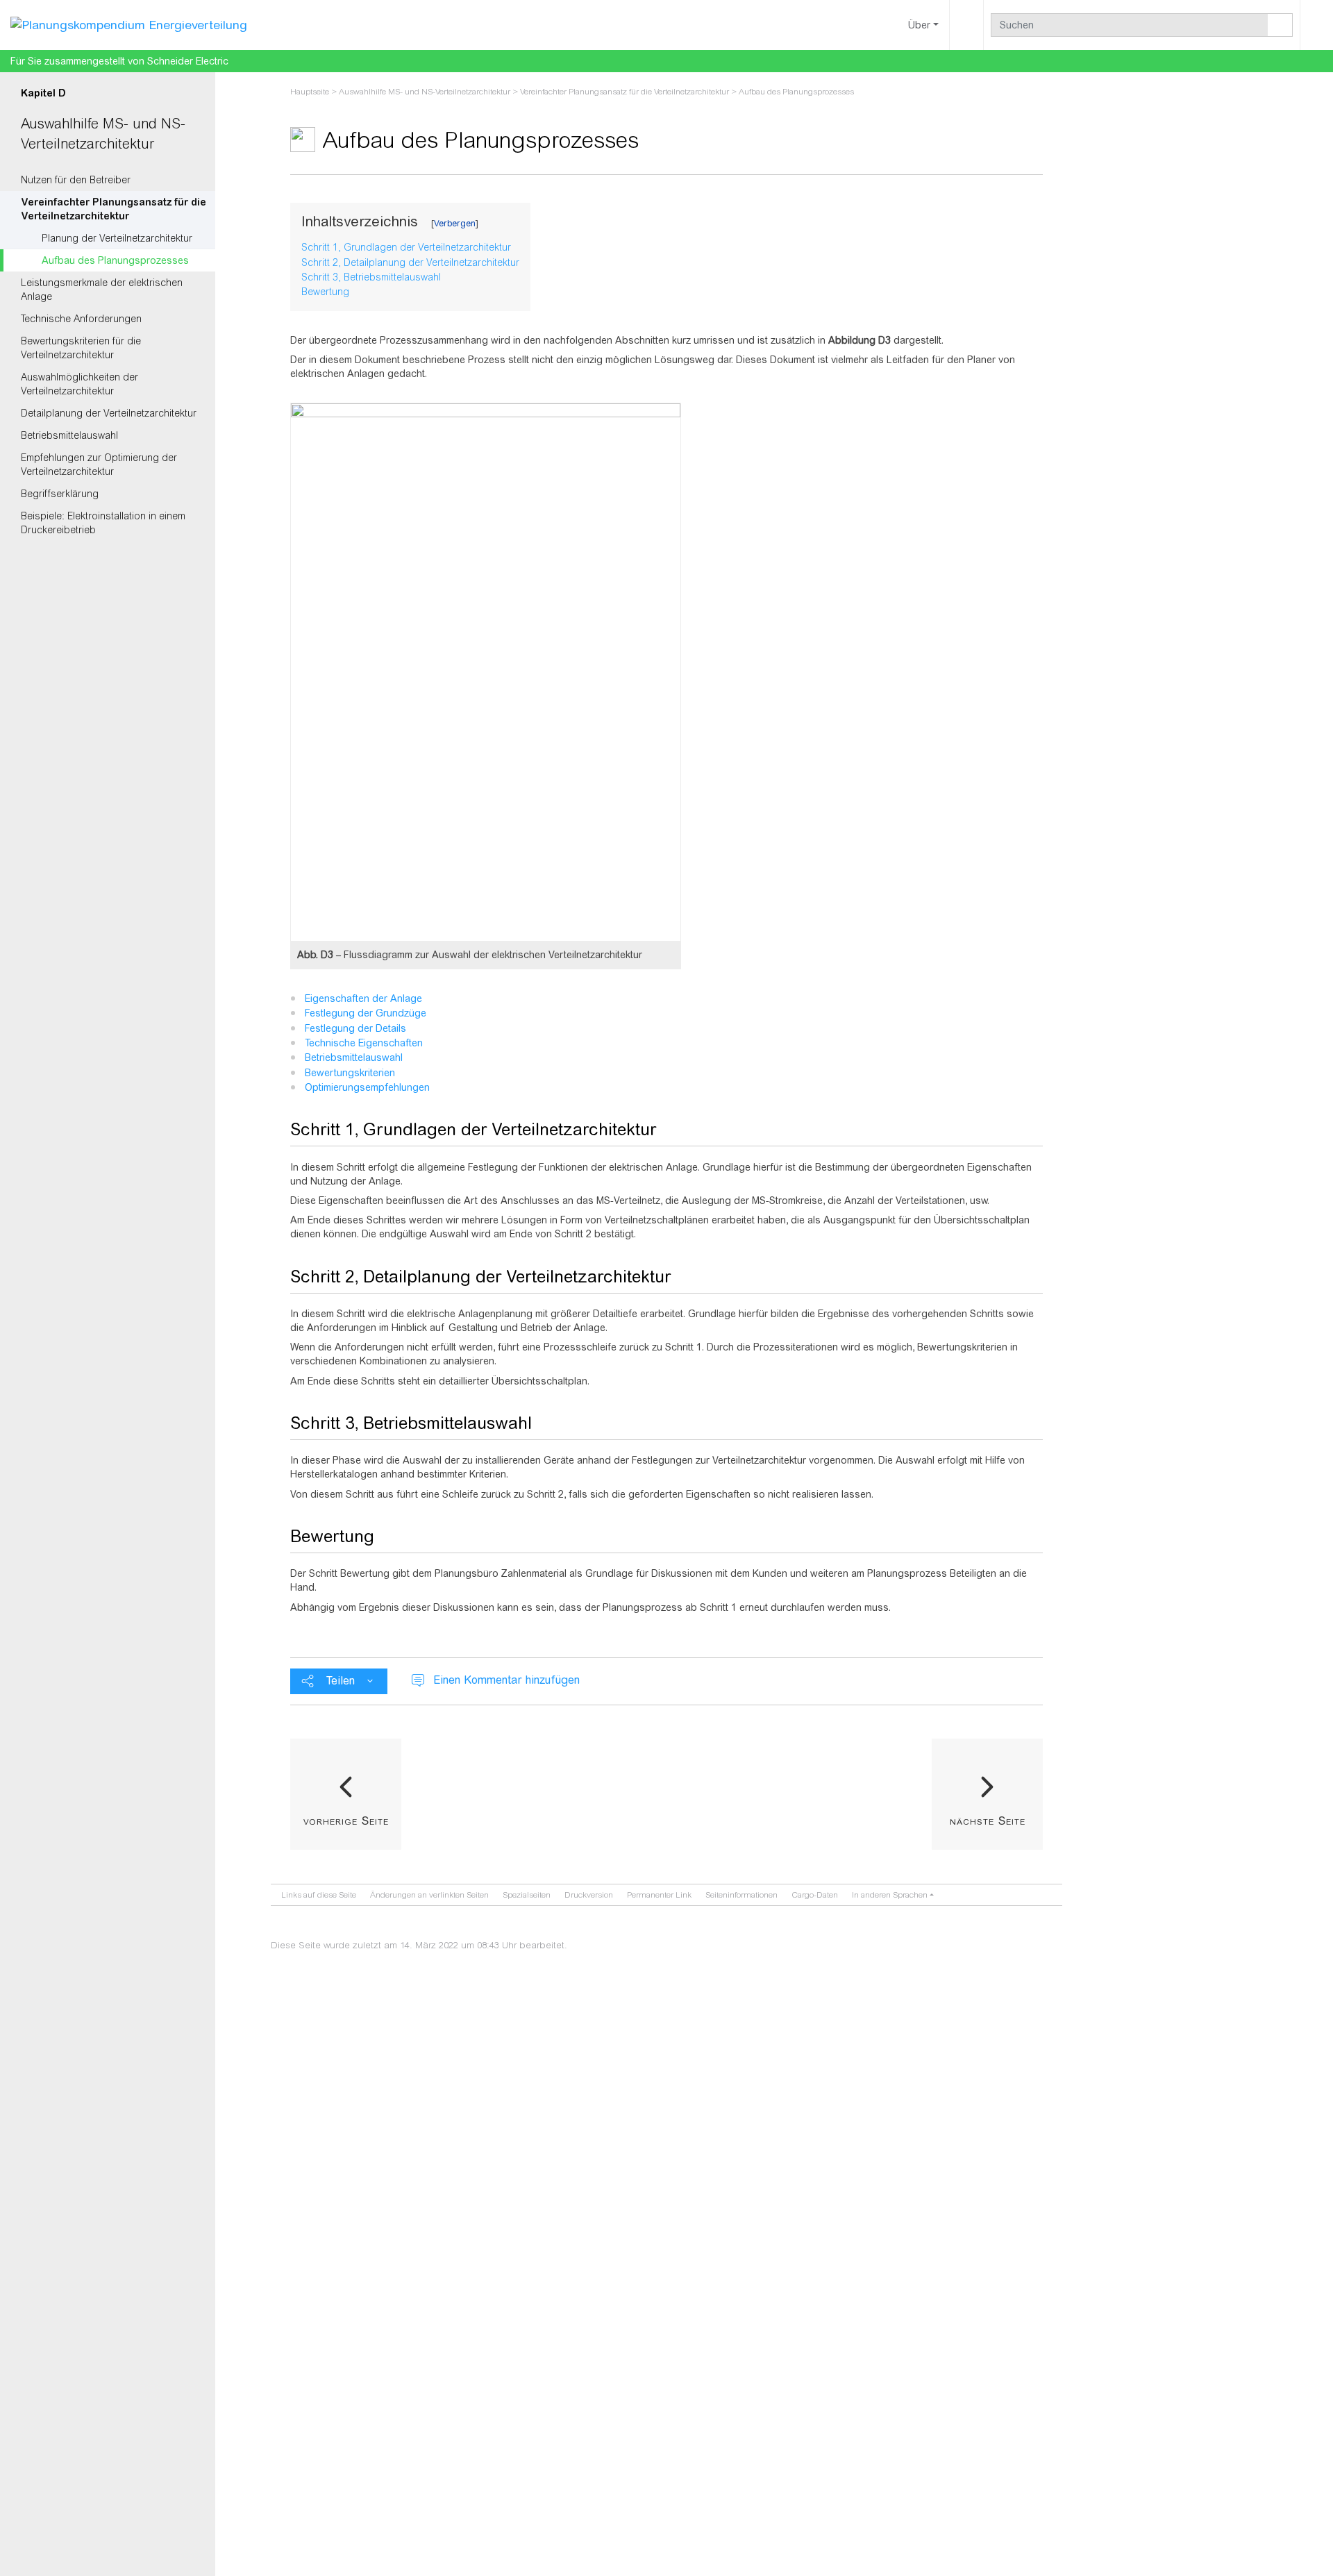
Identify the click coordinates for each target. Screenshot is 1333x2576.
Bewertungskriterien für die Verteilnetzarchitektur (81, 348)
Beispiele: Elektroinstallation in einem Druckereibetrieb (103, 523)
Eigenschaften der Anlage (363, 998)
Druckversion (589, 1895)
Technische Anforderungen (81, 319)
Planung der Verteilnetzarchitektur (117, 238)
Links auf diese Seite (319, 1895)
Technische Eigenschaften (364, 1043)
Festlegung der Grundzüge (366, 1013)
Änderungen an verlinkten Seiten (429, 1895)
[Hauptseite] (129, 24)
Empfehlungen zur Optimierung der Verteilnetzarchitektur (99, 465)
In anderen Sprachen (890, 1895)
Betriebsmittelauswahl (69, 435)
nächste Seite (988, 1821)
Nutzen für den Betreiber (76, 180)
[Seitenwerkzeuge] (966, 25)
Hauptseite (310, 92)
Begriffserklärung (60, 494)
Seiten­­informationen (741, 1895)
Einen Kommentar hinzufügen (506, 1680)
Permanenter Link (659, 1895)
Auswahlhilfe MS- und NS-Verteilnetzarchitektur (425, 92)
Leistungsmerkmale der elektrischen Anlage (102, 290)
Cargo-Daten (815, 1895)
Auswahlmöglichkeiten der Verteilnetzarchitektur (79, 384)
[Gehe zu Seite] (1280, 25)
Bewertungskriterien (350, 1073)
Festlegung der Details (355, 1028)
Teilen (341, 1681)
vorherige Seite (346, 1821)
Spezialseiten (527, 1895)
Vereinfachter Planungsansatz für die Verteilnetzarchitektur (114, 209)
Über (919, 25)
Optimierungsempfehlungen (367, 1087)
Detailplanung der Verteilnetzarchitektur (109, 413)
